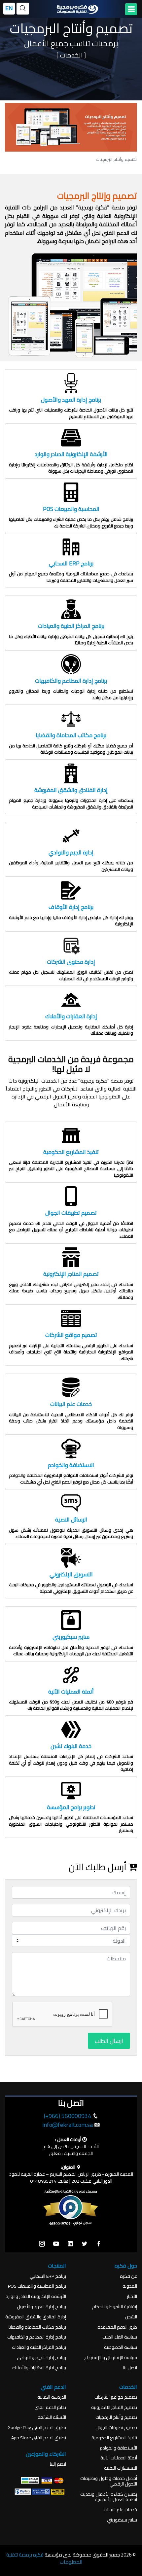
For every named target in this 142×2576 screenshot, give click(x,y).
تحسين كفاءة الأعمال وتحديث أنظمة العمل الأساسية (109, 2497)
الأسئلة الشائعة (52, 2417)
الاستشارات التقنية (121, 2468)
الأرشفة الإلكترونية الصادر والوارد (36, 2296)
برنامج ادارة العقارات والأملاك (39, 2368)
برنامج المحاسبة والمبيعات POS (37, 2286)
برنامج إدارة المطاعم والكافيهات (37, 2337)
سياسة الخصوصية (121, 2347)
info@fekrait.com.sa (68, 2125)
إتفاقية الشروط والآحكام (115, 2307)
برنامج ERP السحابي (48, 2276)
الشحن (131, 2317)
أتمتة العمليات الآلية (119, 2458)
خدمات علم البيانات (120, 2510)
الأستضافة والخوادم (118, 2448)
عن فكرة (128, 2276)
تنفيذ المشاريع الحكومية (114, 2438)
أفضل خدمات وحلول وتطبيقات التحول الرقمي (109, 2481)
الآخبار (132, 2296)
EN (9, 8)
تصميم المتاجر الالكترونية (114, 2407)
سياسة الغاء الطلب (120, 2337)
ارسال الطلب (109, 2041)
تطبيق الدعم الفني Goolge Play (37, 2428)
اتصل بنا (130, 2368)
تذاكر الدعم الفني (50, 2407)
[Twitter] (85, 2244)
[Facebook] (99, 2244)
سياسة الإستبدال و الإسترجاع (111, 2358)
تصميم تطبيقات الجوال (116, 2428)
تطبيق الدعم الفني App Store (39, 2438)
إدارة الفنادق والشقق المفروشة (36, 2317)
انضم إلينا (58, 2464)
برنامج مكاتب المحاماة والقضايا (37, 2327)
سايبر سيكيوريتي (122, 2520)
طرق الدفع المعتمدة (117, 2327)
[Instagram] (42, 2244)
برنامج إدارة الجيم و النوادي (41, 2358)
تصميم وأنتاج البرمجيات (116, 2417)
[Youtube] (56, 2244)
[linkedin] (70, 2244)
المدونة (130, 2286)
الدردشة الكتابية (52, 2397)
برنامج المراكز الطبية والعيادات (39, 2347)
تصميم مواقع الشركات (116, 2397)
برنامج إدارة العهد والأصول (41, 2307)
